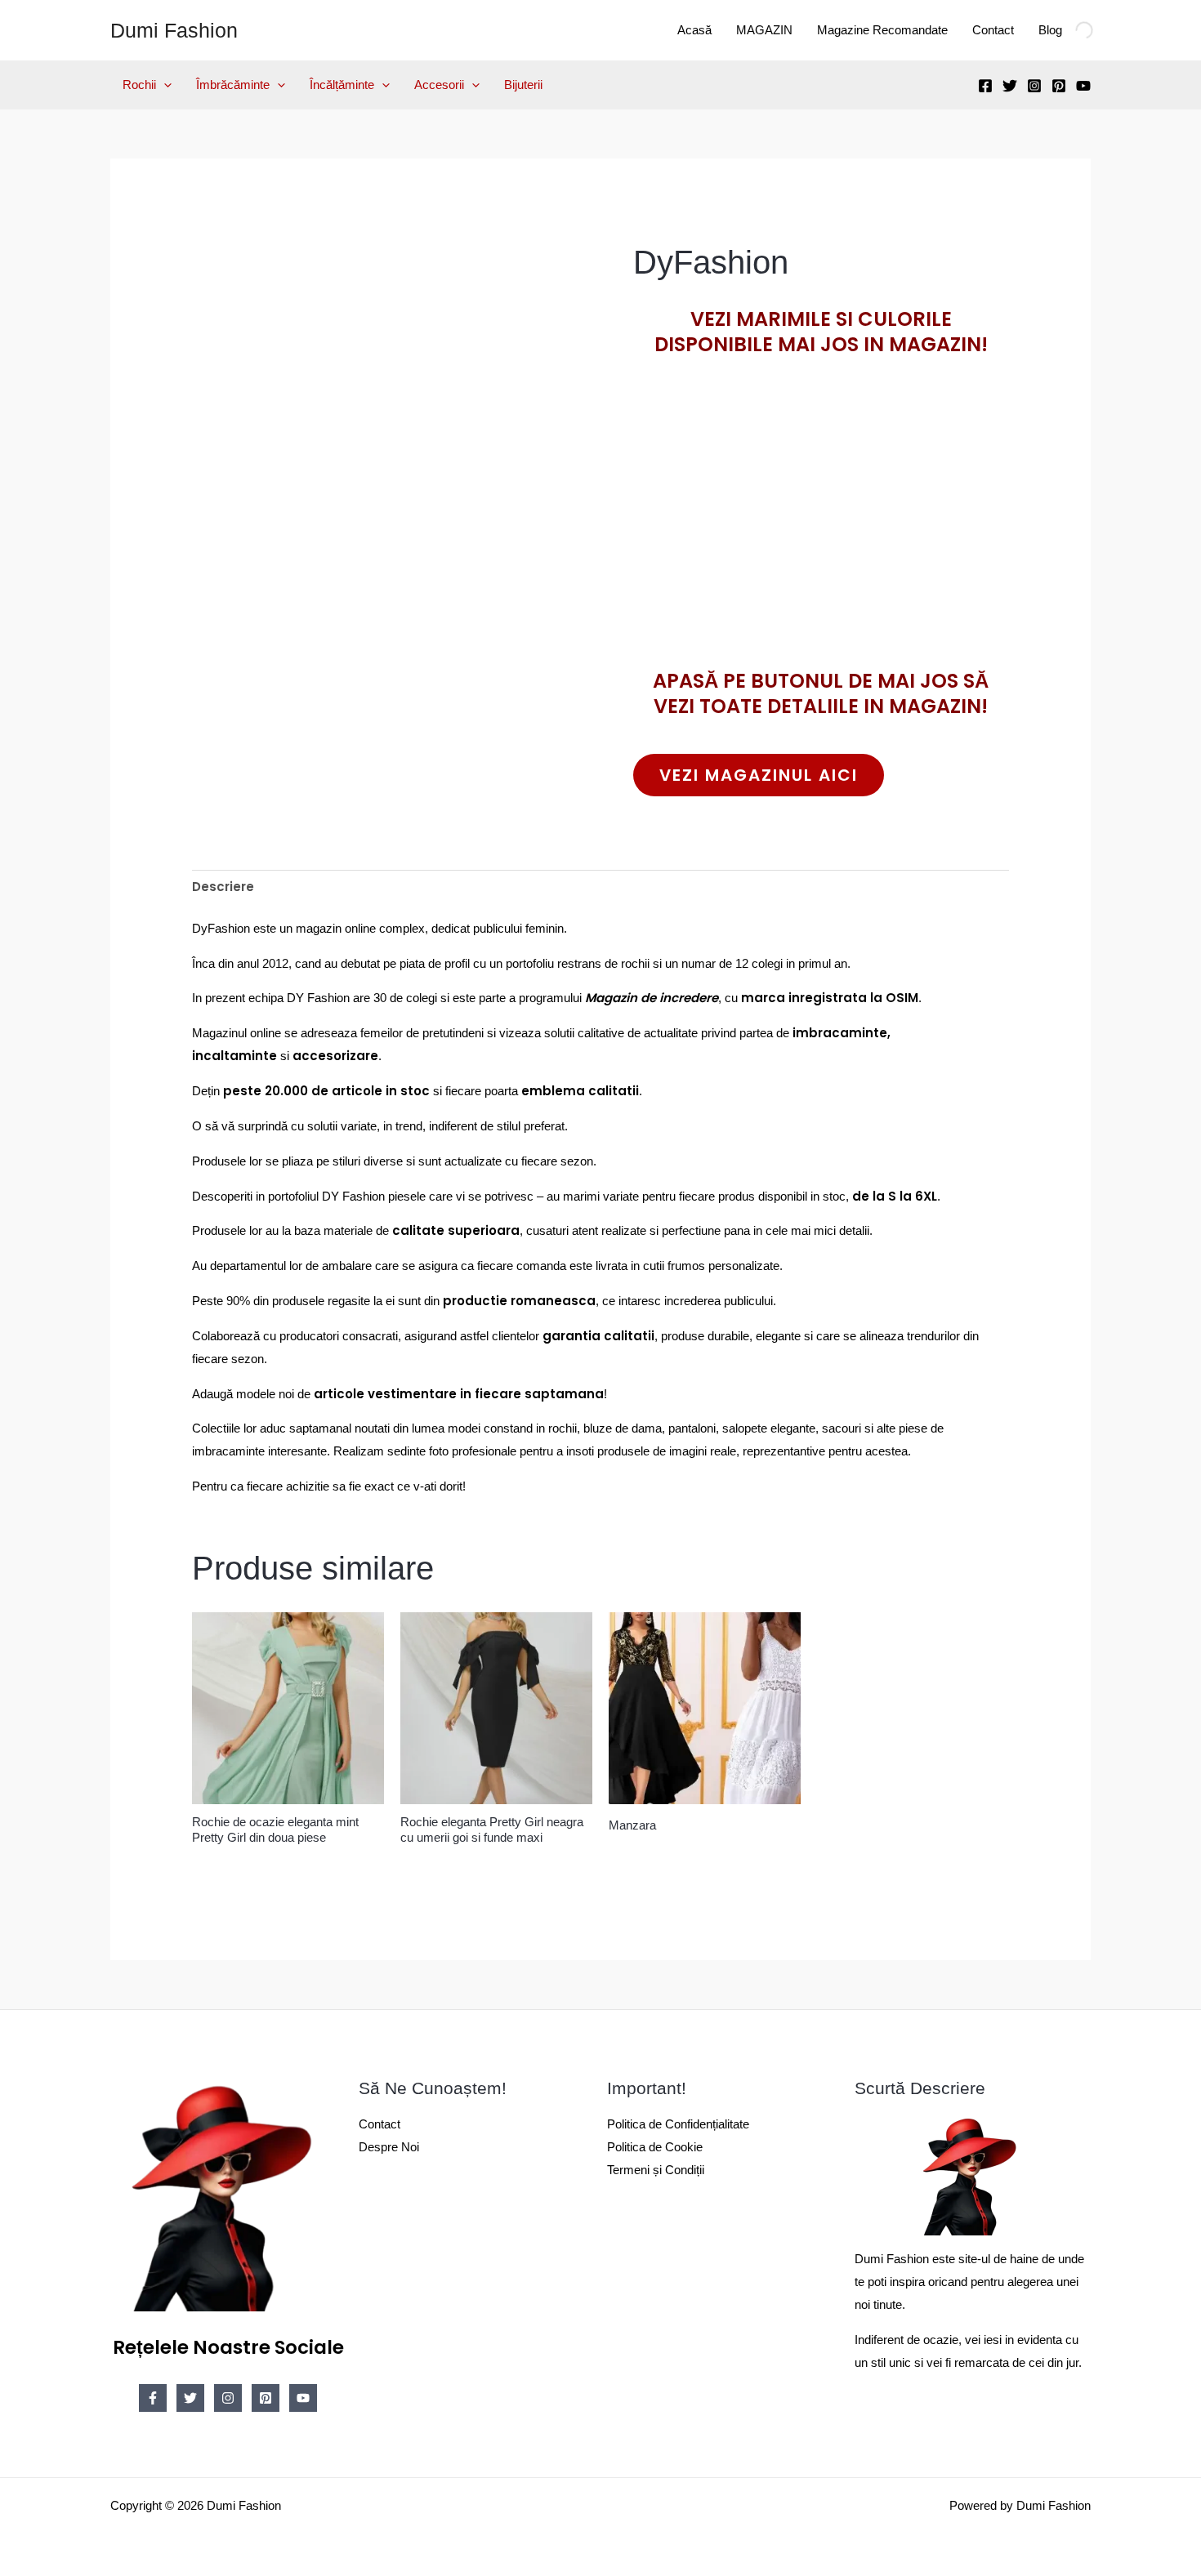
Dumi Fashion (174, 30)
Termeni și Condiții (656, 2170)
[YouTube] (1083, 86)
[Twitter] (1010, 86)
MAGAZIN (764, 30)
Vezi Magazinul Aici (759, 775)
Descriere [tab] (223, 887)
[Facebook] (985, 86)
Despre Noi (389, 2147)
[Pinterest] (1059, 86)
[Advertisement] (821, 541)
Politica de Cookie (655, 2147)
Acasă (694, 30)
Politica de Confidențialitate (678, 2124)
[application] (164, 85)
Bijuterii (523, 85)
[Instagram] (1034, 86)
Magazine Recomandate (882, 30)
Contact (993, 30)
